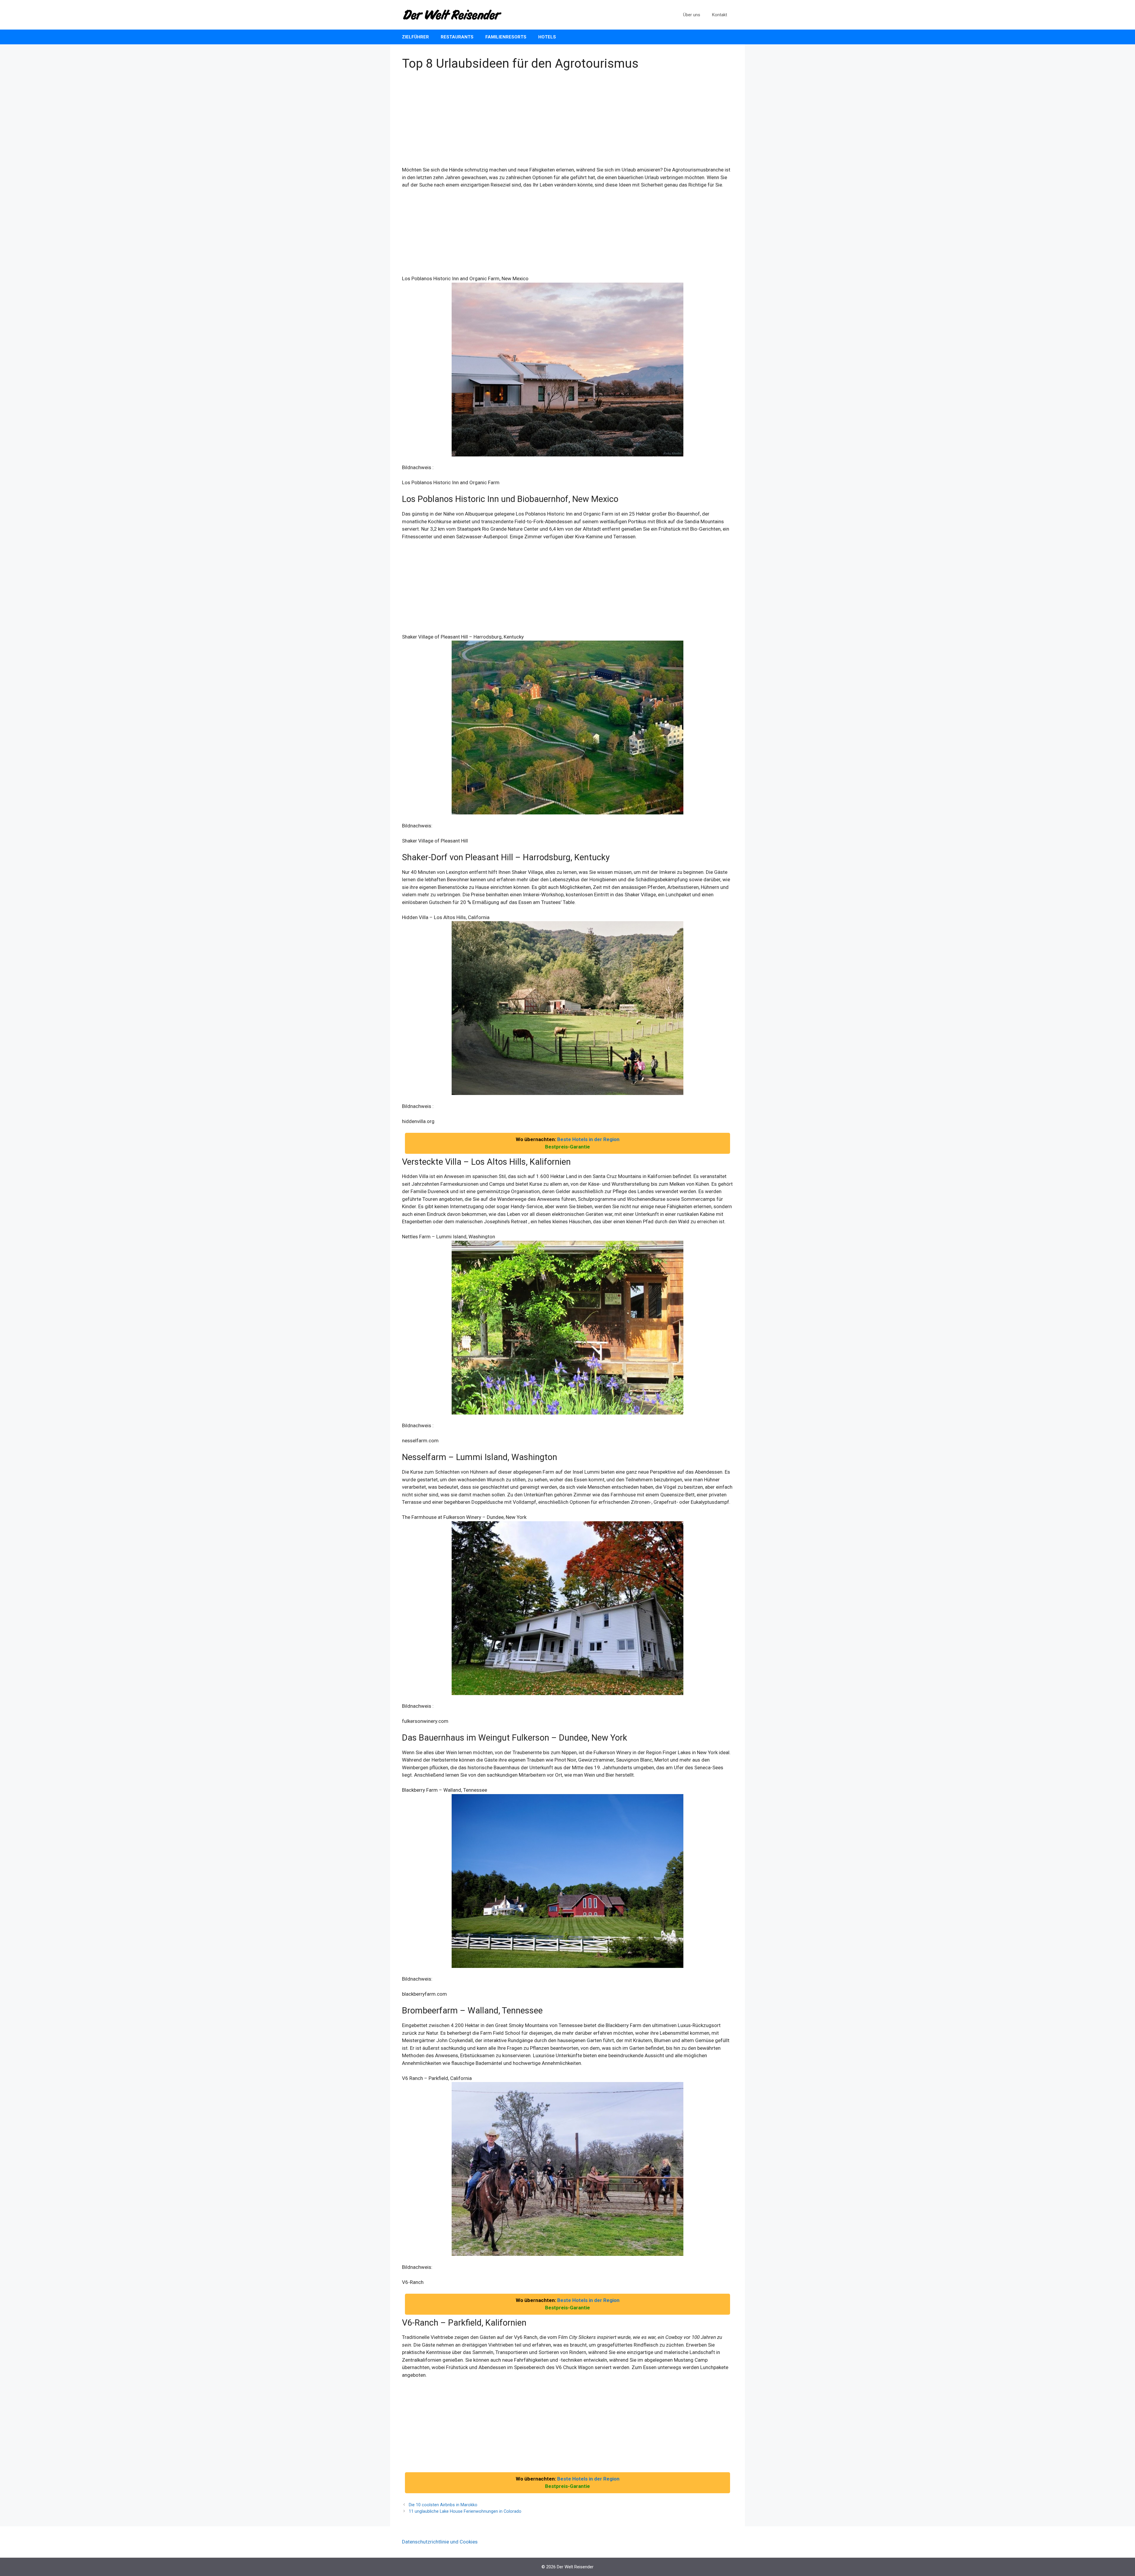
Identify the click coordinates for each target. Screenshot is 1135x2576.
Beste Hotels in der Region (588, 1139)
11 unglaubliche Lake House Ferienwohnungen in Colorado (465, 2511)
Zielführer (415, 37)
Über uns (692, 15)
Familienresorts (506, 37)
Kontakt (720, 15)
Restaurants (457, 37)
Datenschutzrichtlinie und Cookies (440, 2542)
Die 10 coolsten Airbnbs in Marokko (443, 2505)
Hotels (547, 37)
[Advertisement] (567, 122)
